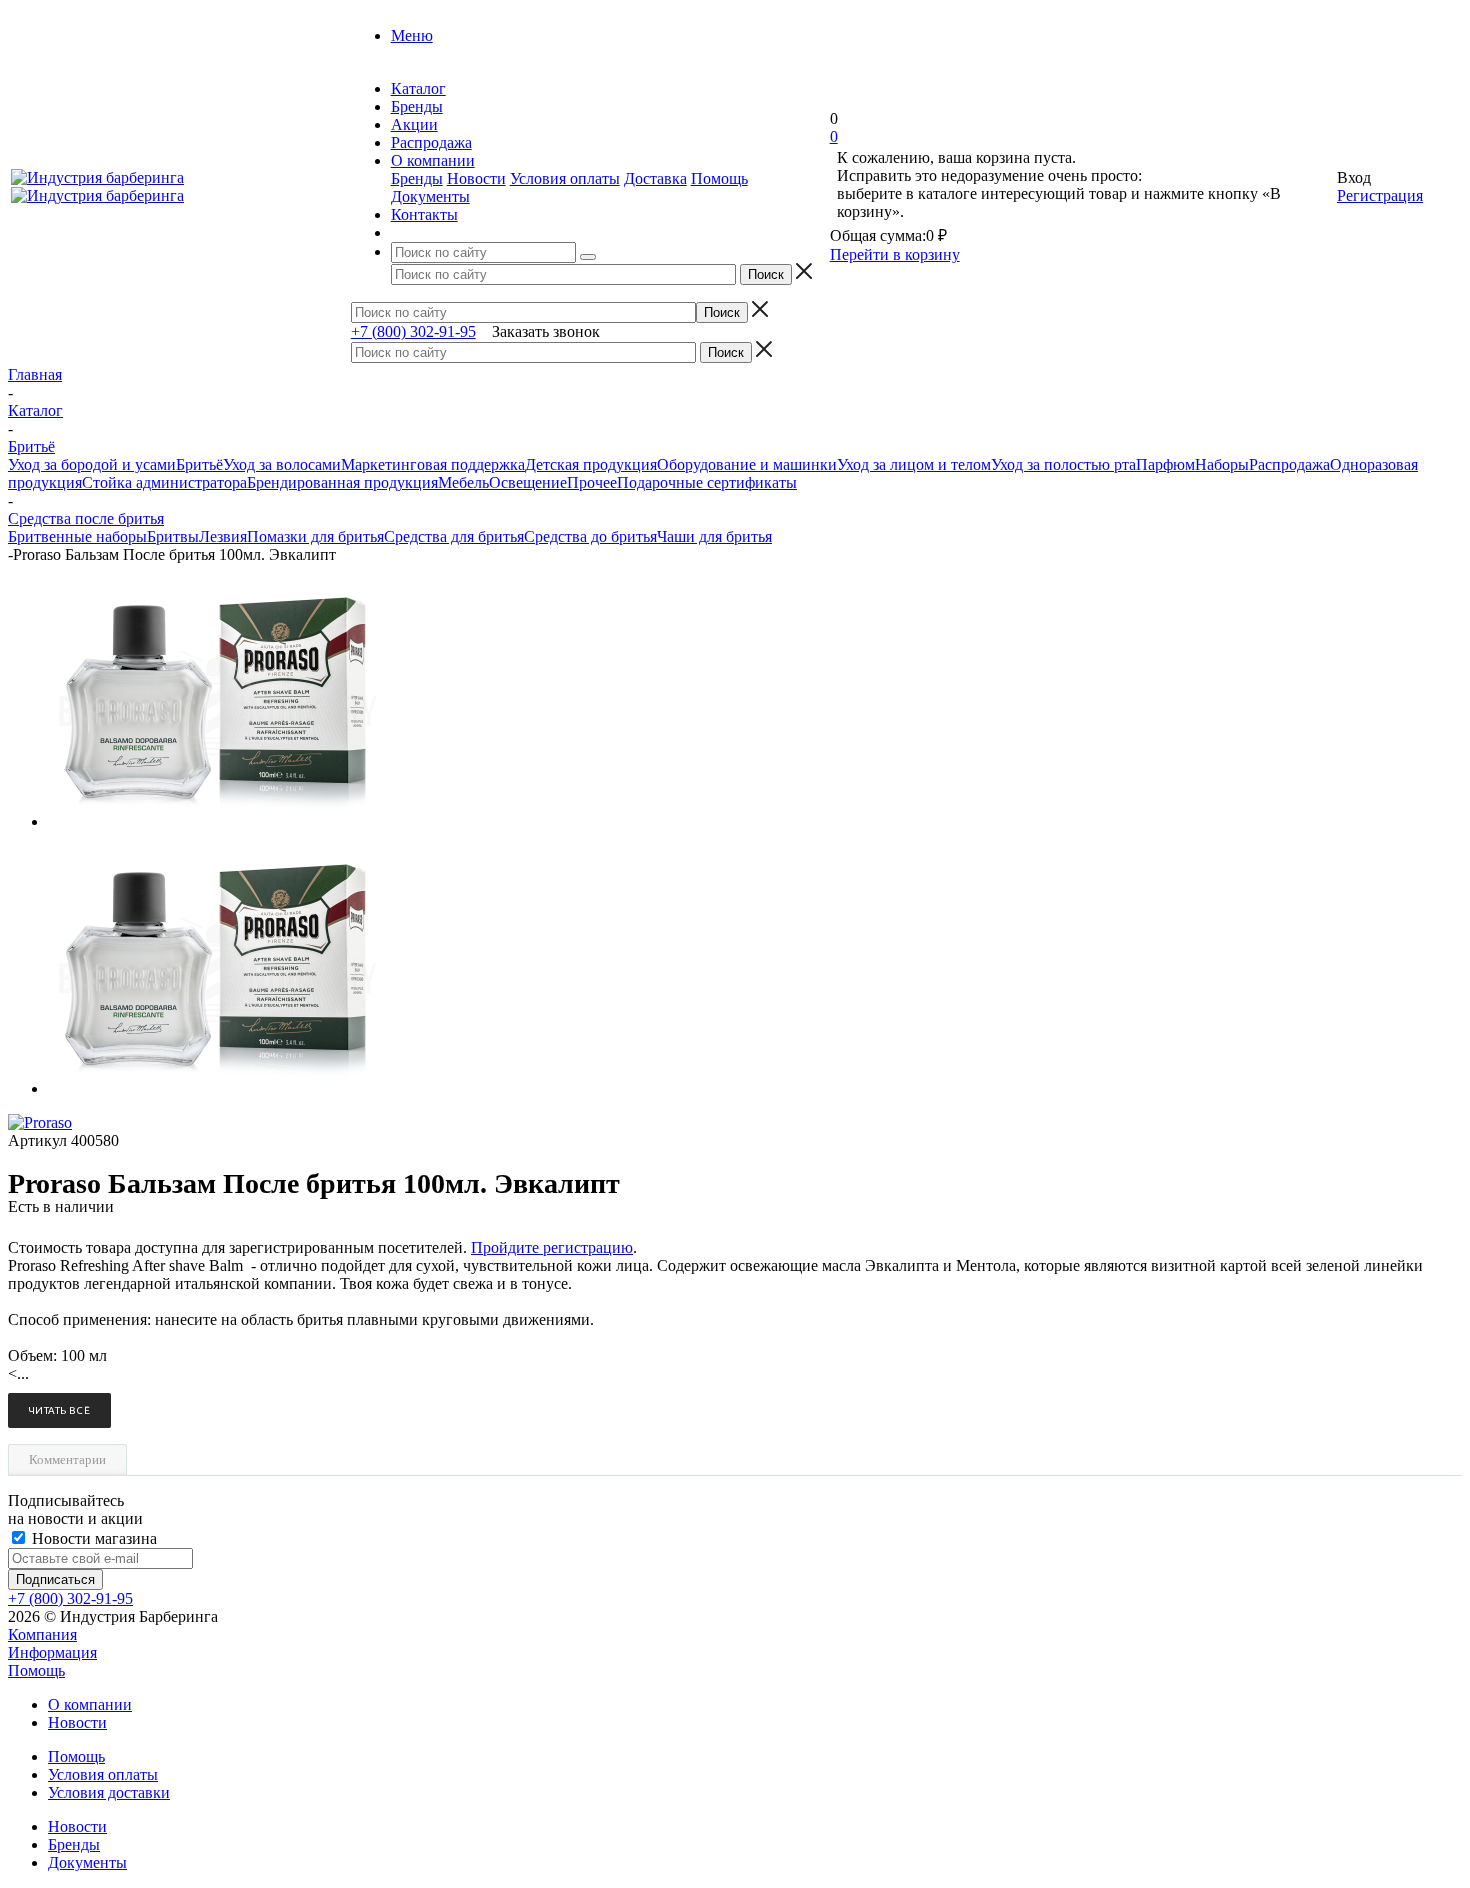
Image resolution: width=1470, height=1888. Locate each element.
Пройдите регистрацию (552, 1247)
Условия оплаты (565, 178)
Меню (412, 35)
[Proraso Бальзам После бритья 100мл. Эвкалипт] (218, 821)
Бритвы (173, 536)
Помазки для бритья (315, 536)
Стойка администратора (164, 482)
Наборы (1222, 464)
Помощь (719, 178)
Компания (42, 1634)
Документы (430, 196)
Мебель (463, 482)
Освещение (528, 482)
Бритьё (199, 464)
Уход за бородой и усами (92, 464)
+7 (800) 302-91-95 (413, 331)
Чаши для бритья (714, 536)
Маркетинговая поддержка (433, 464)
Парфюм (1165, 464)
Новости (476, 178)
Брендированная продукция (342, 482)
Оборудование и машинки (747, 464)
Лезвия (223, 536)
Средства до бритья (590, 536)
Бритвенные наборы (77, 536)
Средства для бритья (454, 536)
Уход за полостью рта (1063, 464)
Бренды (417, 178)
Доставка (655, 178)
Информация (52, 1652)
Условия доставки (109, 1792)
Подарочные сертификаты (707, 482)
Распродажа (1289, 464)
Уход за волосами (282, 464)
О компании (90, 1704)
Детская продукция (591, 464)
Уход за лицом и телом (914, 464)
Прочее (592, 482)
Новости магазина (92, 1538)
